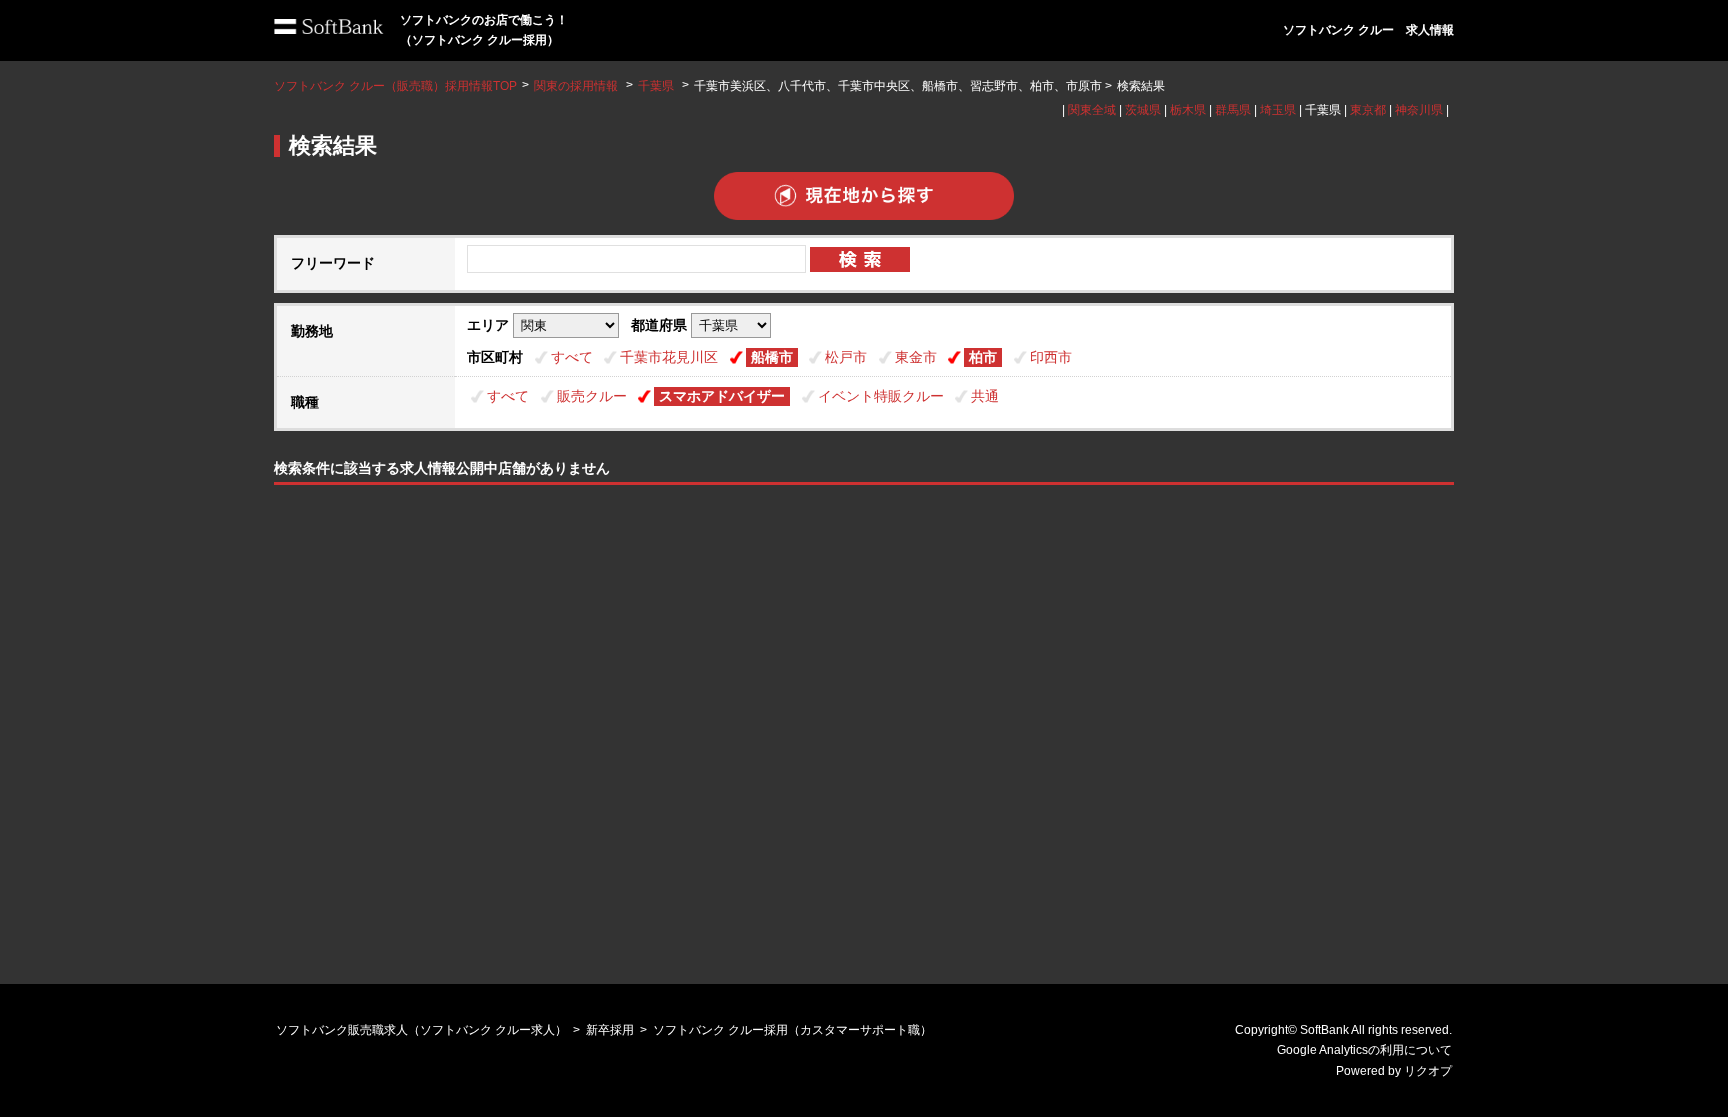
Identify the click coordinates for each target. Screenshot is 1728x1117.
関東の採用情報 (577, 86)
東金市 (916, 357)
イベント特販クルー (881, 396)
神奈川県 (1419, 110)
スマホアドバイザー (722, 396)
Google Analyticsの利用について (1364, 1050)
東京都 (1368, 110)
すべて (572, 357)
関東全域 (1092, 110)
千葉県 (656, 86)
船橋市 (772, 357)
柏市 (983, 357)
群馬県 (1233, 110)
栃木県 (1188, 110)
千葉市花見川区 (669, 357)
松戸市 (846, 357)
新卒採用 (610, 1030)
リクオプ (1428, 1071)
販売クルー (592, 396)
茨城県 (1143, 110)
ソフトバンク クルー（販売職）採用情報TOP (395, 86)
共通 (985, 396)
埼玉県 (1278, 110)
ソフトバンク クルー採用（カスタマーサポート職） (792, 1030)
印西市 (1051, 357)
